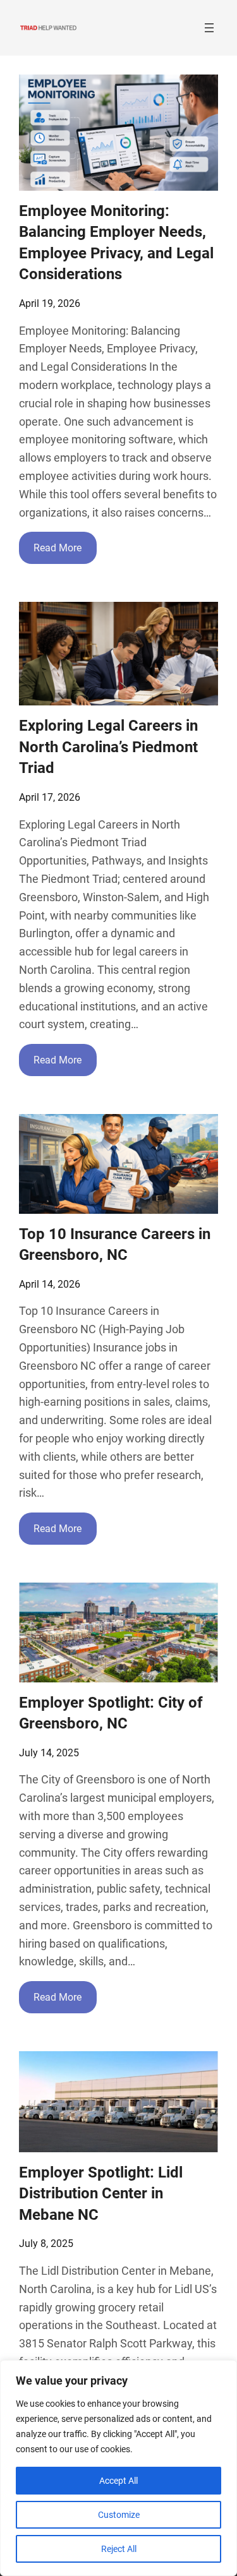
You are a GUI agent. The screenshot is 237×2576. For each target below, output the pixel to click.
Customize (119, 2515)
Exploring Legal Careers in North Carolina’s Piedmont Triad (108, 747)
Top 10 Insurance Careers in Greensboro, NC (115, 1245)
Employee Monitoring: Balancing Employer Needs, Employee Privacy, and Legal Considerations (116, 243)
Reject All (119, 2549)
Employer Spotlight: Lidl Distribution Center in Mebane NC (101, 2194)
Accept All (118, 2481)
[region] (118, 2468)
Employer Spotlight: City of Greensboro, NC (111, 1713)
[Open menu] (209, 28)
